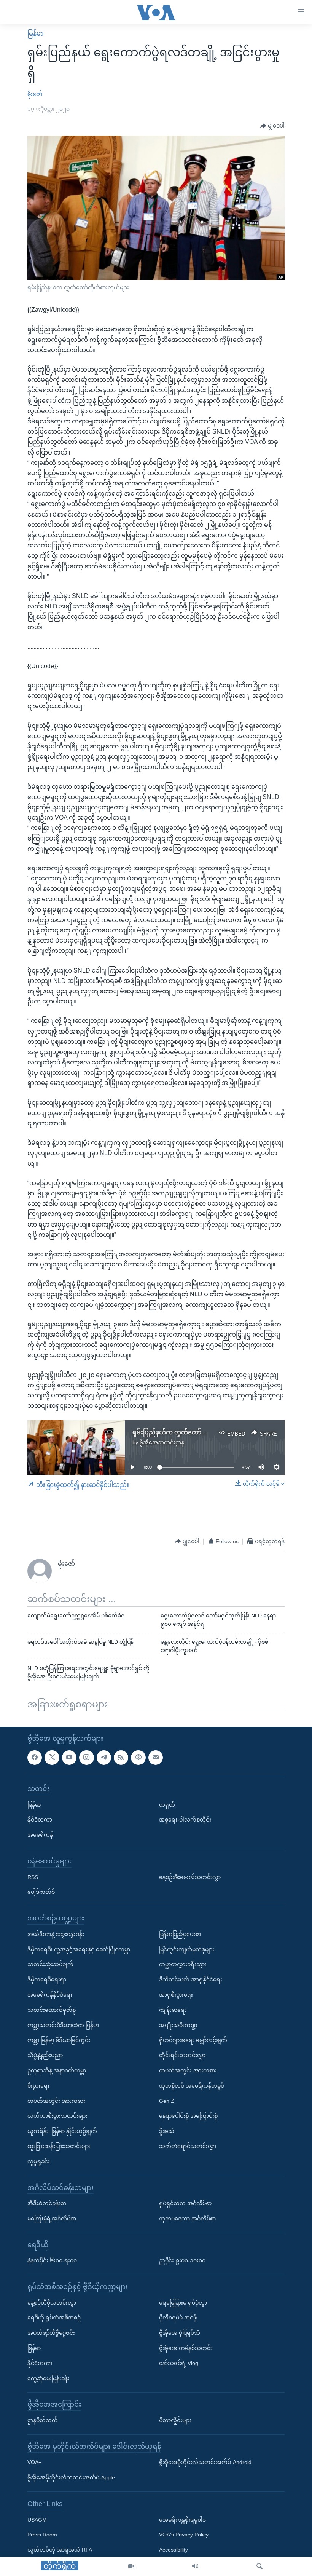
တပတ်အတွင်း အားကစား (56, 2101)
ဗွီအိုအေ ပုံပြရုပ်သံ (180, 2333)
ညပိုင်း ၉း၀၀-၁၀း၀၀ (182, 2261)
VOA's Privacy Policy (184, 2535)
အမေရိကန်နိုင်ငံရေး (50, 1995)
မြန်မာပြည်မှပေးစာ (180, 1934)
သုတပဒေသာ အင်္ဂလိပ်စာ (187, 2219)
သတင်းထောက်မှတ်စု (52, 2010)
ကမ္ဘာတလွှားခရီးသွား (183, 1965)
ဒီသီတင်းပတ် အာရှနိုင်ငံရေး (191, 1979)
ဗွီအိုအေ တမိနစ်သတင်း (186, 2348)
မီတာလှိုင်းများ (175, 2420)
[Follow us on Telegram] (104, 1758)
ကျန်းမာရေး (173, 2010)
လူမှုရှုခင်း (39, 2161)
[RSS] (121, 1758)
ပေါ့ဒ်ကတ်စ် (41, 1892)
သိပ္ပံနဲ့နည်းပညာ (45, 2055)
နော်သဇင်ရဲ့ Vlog (179, 2363)
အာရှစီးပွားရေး (176, 1995)
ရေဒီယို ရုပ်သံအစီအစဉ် (54, 2318)
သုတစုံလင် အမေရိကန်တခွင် (192, 2086)
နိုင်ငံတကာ (40, 1820)
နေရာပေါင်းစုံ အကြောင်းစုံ (188, 2116)
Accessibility (174, 2550)
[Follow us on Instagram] (86, 1758)
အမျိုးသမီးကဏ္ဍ (178, 2025)
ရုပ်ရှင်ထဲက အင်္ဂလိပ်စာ (185, 2203)
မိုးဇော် (35, 94)
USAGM (37, 2520)
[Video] (131, 2566)
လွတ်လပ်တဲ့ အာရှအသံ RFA (60, 2550)
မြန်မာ (35, 34)
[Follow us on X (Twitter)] (52, 1758)
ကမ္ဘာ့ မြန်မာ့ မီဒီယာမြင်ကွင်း (59, 2040)
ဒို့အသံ (167, 2131)
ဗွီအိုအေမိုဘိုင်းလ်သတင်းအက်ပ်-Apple (71, 2478)
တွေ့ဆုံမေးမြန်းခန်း (49, 2378)
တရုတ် (167, 1805)
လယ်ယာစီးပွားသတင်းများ (57, 2116)
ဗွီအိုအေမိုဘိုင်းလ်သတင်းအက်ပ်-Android (205, 2463)
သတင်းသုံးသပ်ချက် (50, 1965)
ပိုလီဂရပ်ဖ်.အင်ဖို (178, 2318)
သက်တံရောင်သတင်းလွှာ (188, 2146)
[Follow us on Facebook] (35, 1758)
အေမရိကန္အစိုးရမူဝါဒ (182, 2520)
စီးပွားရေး (38, 2086)
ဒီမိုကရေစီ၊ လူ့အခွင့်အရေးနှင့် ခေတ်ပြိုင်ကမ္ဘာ (79, 1949)
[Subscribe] (156, 1758)
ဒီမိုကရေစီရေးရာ (47, 1979)
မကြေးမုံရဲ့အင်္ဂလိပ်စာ (52, 2219)
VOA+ (34, 2463)
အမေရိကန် (40, 1835)
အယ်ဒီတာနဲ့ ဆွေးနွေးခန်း (56, 1934)
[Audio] (195, 2566)
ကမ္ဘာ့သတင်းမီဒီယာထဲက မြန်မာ (63, 2025)
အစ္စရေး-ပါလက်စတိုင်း (185, 1820)
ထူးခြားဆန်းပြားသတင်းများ (59, 2146)
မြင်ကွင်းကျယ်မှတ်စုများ (187, 1949)
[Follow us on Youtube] (69, 1758)
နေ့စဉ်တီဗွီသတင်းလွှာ (52, 2303)
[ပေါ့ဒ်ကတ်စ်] (138, 1758)
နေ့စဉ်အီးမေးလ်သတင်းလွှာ (190, 1877)
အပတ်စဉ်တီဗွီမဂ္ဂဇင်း (51, 2333)
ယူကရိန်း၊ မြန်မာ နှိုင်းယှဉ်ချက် (62, 2131)
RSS (33, 1877)
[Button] (272, 126)
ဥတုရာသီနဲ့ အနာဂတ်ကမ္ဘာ (57, 2070)
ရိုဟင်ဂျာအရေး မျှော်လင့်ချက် (193, 2040)
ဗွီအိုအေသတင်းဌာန (162, 1442)
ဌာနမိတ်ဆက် (43, 2420)
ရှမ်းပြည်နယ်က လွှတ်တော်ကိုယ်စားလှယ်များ (190, 1432)
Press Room (42, 2535)
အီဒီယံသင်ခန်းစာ (47, 2203)
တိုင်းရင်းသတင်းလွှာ (182, 2055)
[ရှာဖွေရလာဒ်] (259, 2566)
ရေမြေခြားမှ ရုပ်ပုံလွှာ (183, 2303)
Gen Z (167, 2101)
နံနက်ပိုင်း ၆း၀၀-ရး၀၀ (52, 2261)
